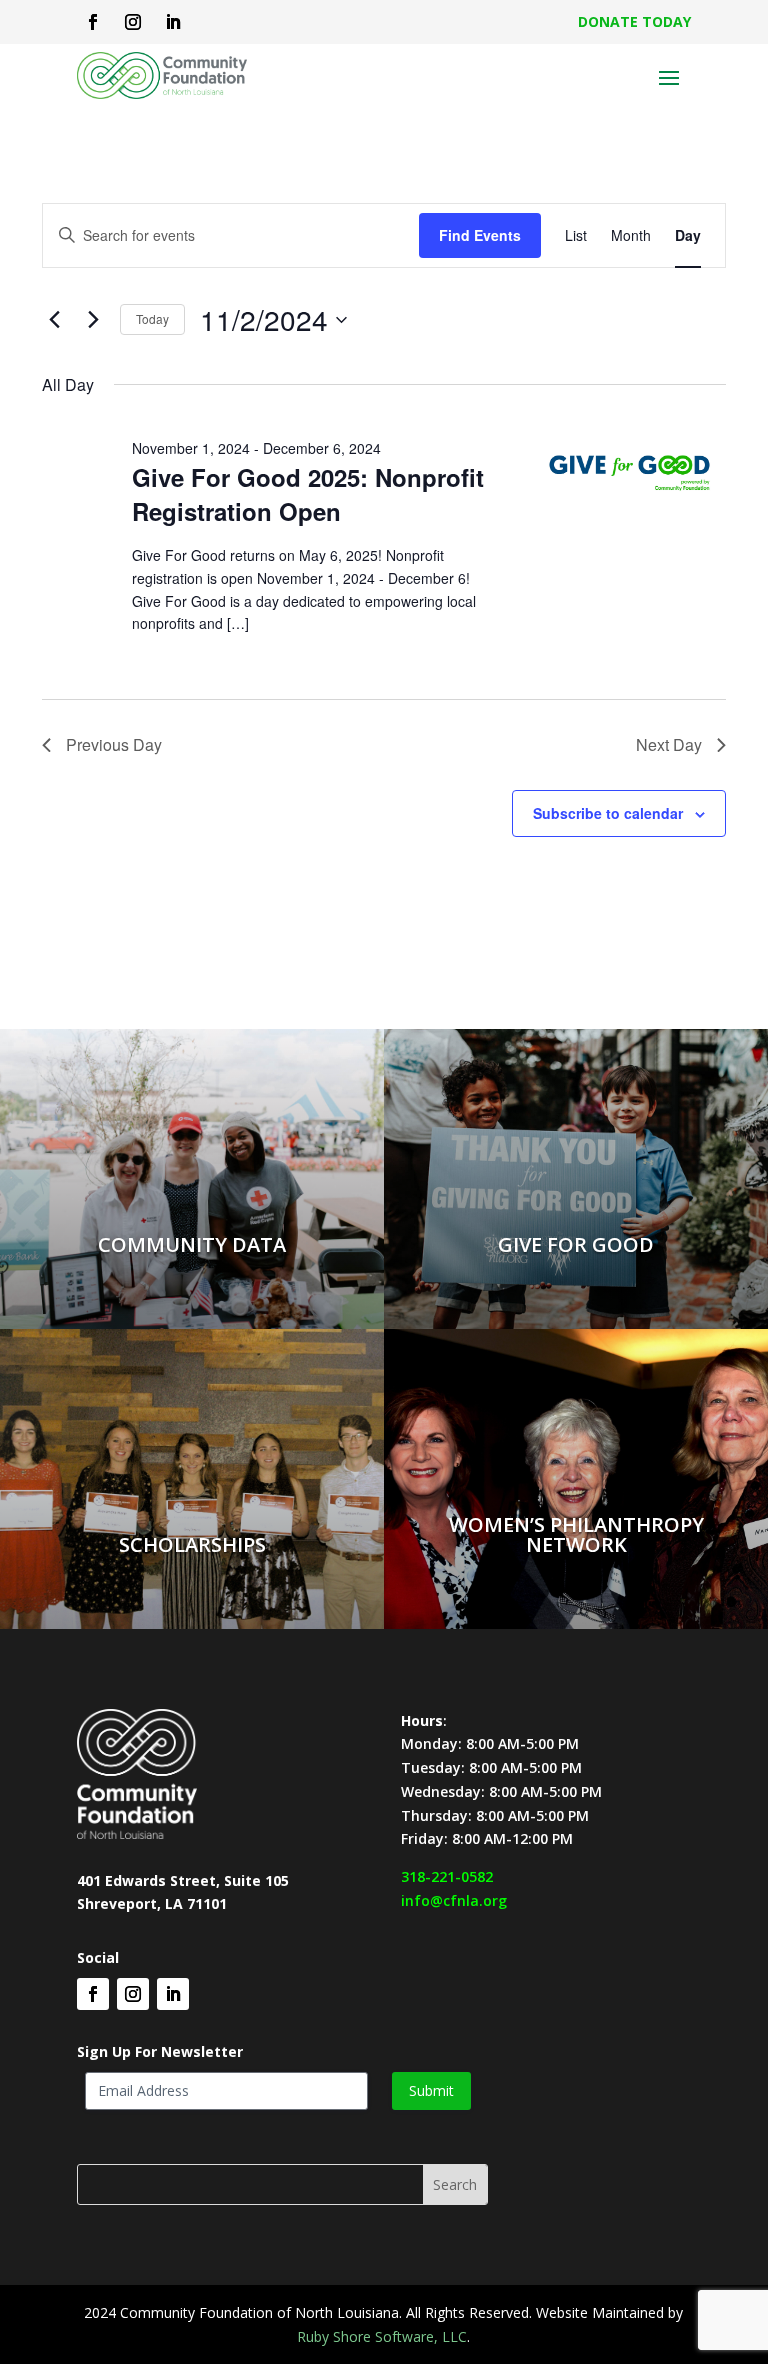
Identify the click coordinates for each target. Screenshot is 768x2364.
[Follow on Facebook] (93, 22)
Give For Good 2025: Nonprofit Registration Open (308, 494)
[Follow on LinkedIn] (173, 22)
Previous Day (114, 744)
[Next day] (93, 320)
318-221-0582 (447, 1876)
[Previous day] (54, 320)
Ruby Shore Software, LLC (382, 2336)
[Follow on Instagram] (133, 22)
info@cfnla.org (454, 1900)
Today (152, 318)
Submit (431, 2090)
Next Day (669, 744)
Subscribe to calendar (608, 813)
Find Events (480, 235)
